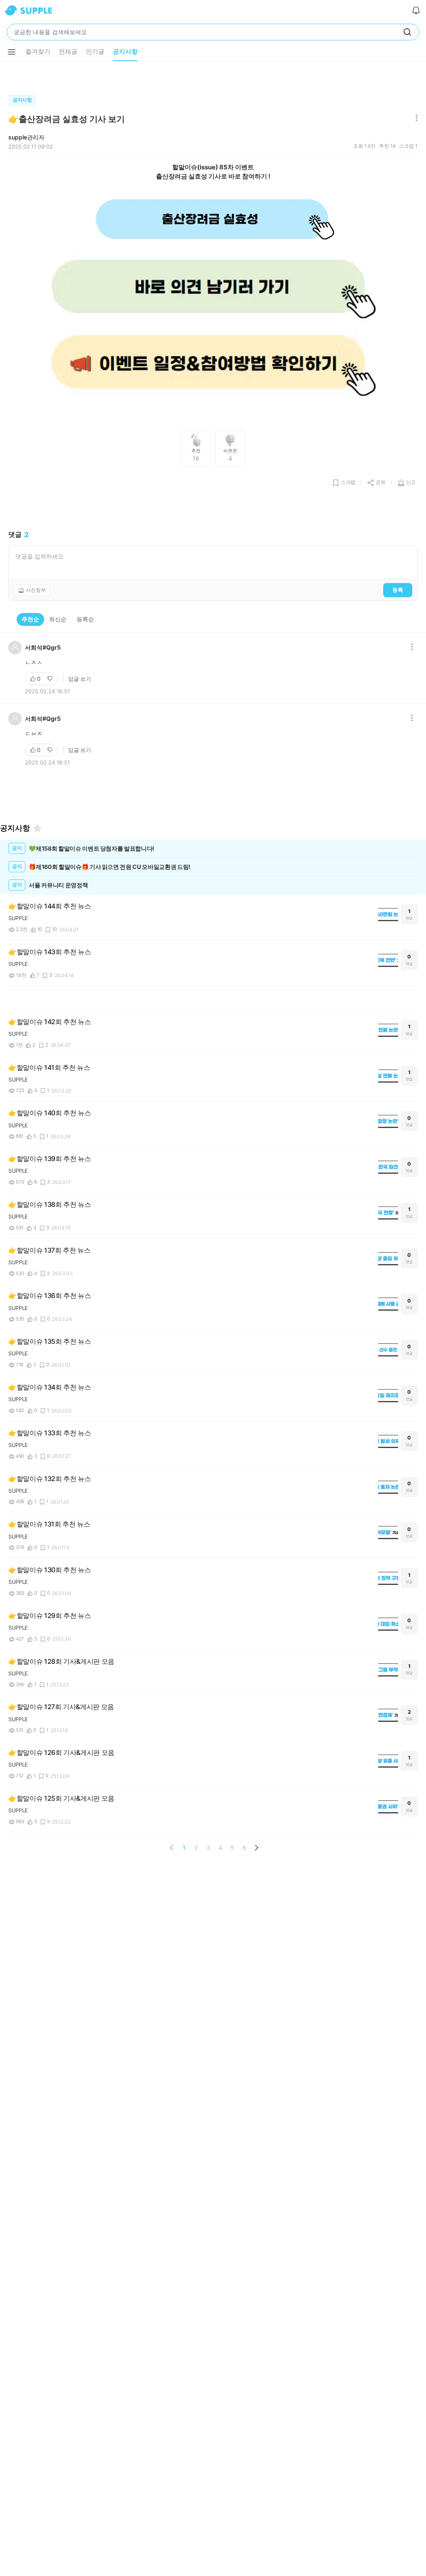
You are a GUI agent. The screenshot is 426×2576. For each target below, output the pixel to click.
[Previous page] (172, 1848)
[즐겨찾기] (37, 828)
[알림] (416, 10)
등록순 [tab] (85, 619)
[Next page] (256, 1848)
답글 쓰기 (80, 679)
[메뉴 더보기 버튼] (12, 52)
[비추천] (51, 679)
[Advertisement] (213, 76)
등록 (398, 590)
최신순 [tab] (58, 619)
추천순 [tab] (30, 619)
